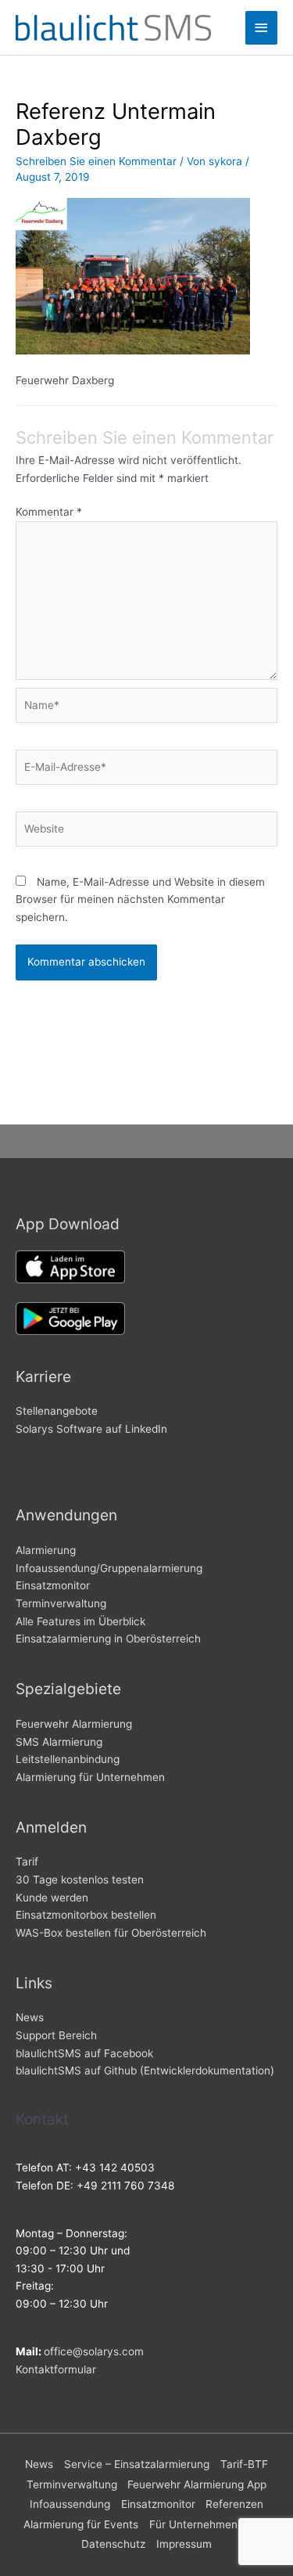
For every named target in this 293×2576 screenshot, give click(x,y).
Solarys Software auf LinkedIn (91, 1429)
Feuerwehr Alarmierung (74, 1724)
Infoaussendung (70, 2504)
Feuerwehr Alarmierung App (197, 2484)
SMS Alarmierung (59, 1742)
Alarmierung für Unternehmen (90, 1777)
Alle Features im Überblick (80, 1621)
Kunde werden (52, 1898)
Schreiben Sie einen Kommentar (96, 161)
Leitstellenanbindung (68, 1759)
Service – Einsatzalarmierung (137, 2464)
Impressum (184, 2544)
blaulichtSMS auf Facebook (84, 2053)
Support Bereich (56, 2035)
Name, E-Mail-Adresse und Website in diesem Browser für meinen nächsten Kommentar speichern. (140, 899)
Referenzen (234, 2504)
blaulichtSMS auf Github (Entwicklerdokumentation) (145, 2071)
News (30, 2017)
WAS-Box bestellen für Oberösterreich (111, 1933)
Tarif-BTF (244, 2464)
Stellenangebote (57, 1411)
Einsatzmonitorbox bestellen (86, 1915)
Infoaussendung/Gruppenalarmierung (109, 1568)
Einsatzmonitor (53, 1585)
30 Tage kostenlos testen (80, 1880)
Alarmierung (46, 1550)
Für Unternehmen (193, 2524)
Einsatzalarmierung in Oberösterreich (108, 1639)
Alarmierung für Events (81, 2524)
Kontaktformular (56, 2369)
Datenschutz (113, 2544)
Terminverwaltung (61, 1603)
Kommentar (49, 512)
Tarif (27, 1862)
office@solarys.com (94, 2351)
